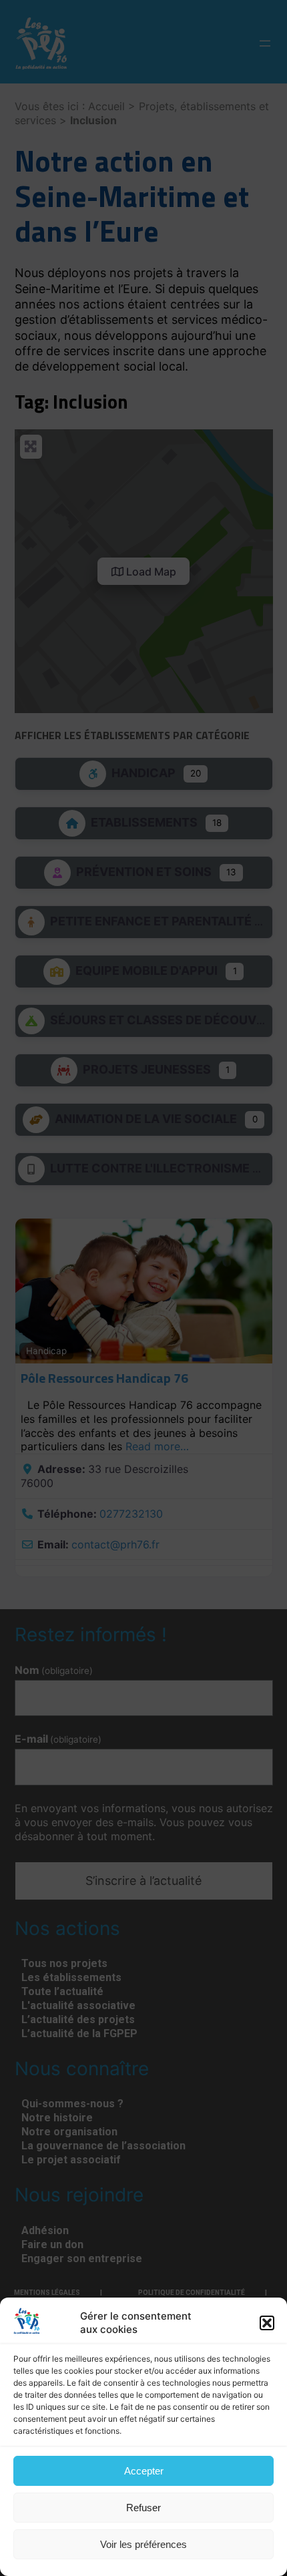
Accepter (144, 2471)
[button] (267, 2323)
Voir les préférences (143, 2544)
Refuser (143, 2508)
